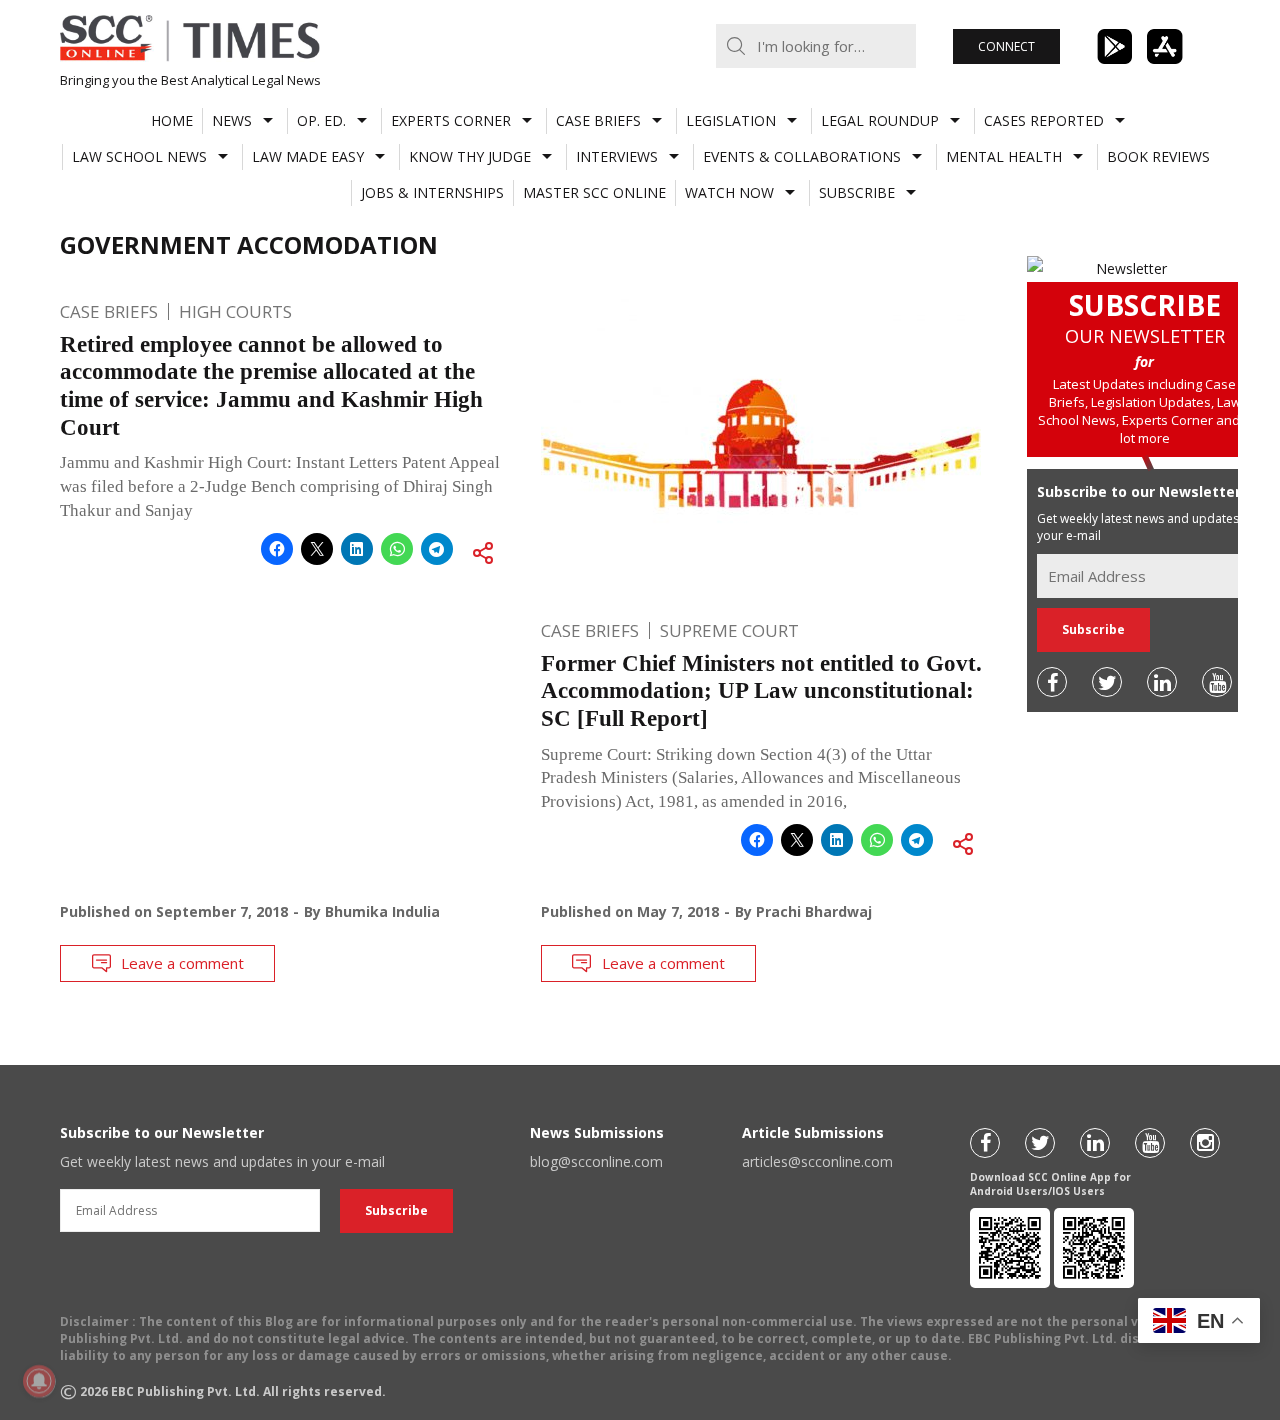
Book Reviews (1158, 156)
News (232, 120)
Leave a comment (182, 963)
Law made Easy (308, 156)
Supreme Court (729, 630)
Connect (1006, 46)
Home (172, 120)
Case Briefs (598, 120)
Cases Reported (1044, 120)
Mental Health (1004, 156)
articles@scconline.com (817, 1161)
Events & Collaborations (802, 156)
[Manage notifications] (39, 1381)
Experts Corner (451, 120)
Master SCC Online (594, 192)
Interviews (617, 156)
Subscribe (857, 192)
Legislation (731, 120)
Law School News (139, 156)
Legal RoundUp (880, 120)
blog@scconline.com (596, 1161)
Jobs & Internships (432, 192)
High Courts (235, 311)
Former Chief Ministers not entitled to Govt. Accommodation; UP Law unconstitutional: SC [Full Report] (761, 691)
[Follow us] (1052, 682)
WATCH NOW (729, 192)
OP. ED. (321, 120)
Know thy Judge (470, 156)
